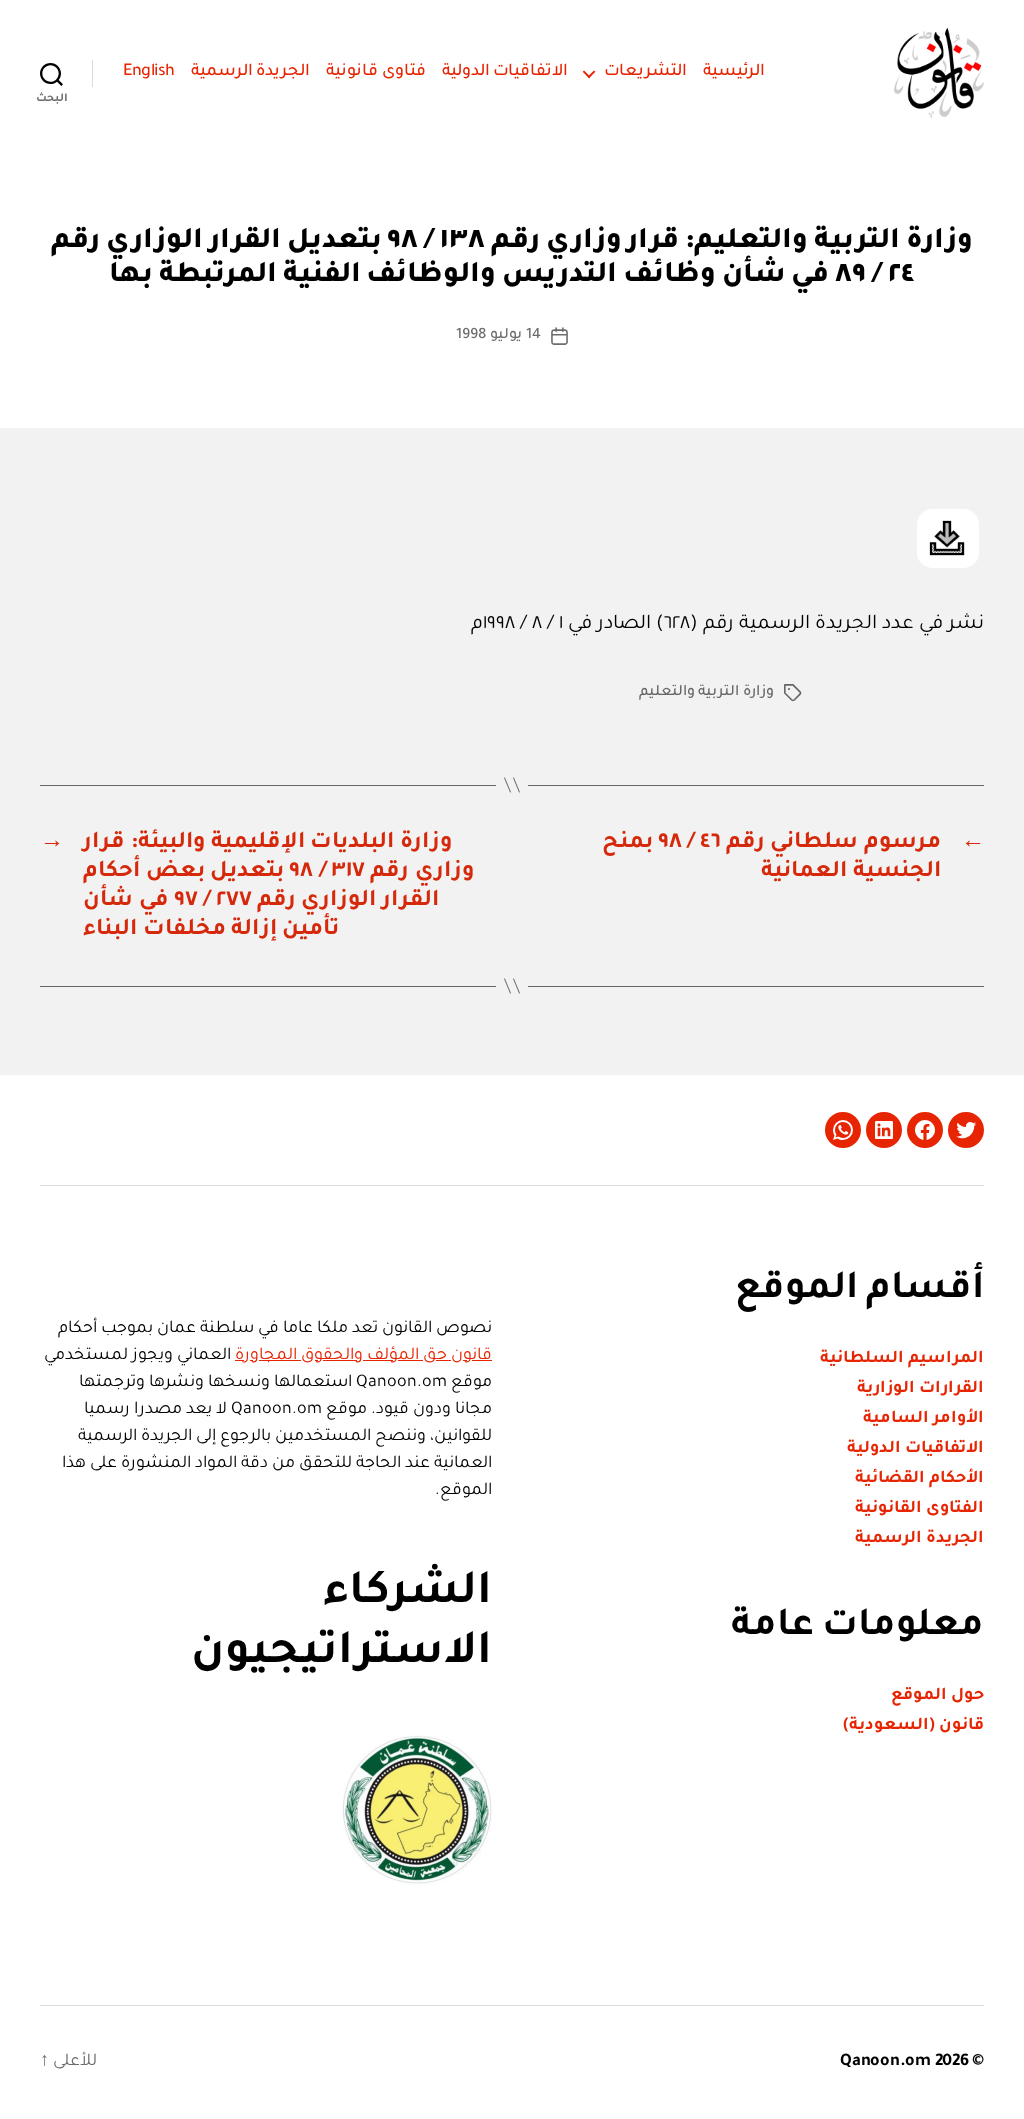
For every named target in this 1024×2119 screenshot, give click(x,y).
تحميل (948, 538)
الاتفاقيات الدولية (505, 72)
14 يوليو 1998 (498, 336)
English (149, 72)
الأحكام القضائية (919, 1479)
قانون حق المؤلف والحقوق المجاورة (363, 1356)
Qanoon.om (885, 2062)
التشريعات (645, 72)
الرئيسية (734, 72)
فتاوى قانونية (376, 72)
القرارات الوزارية (920, 1389)
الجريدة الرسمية (251, 72)
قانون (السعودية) (913, 1726)
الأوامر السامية (923, 1419)
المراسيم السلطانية (902, 1359)
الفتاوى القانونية (919, 1509)
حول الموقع (937, 1696)
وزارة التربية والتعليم (706, 693)
